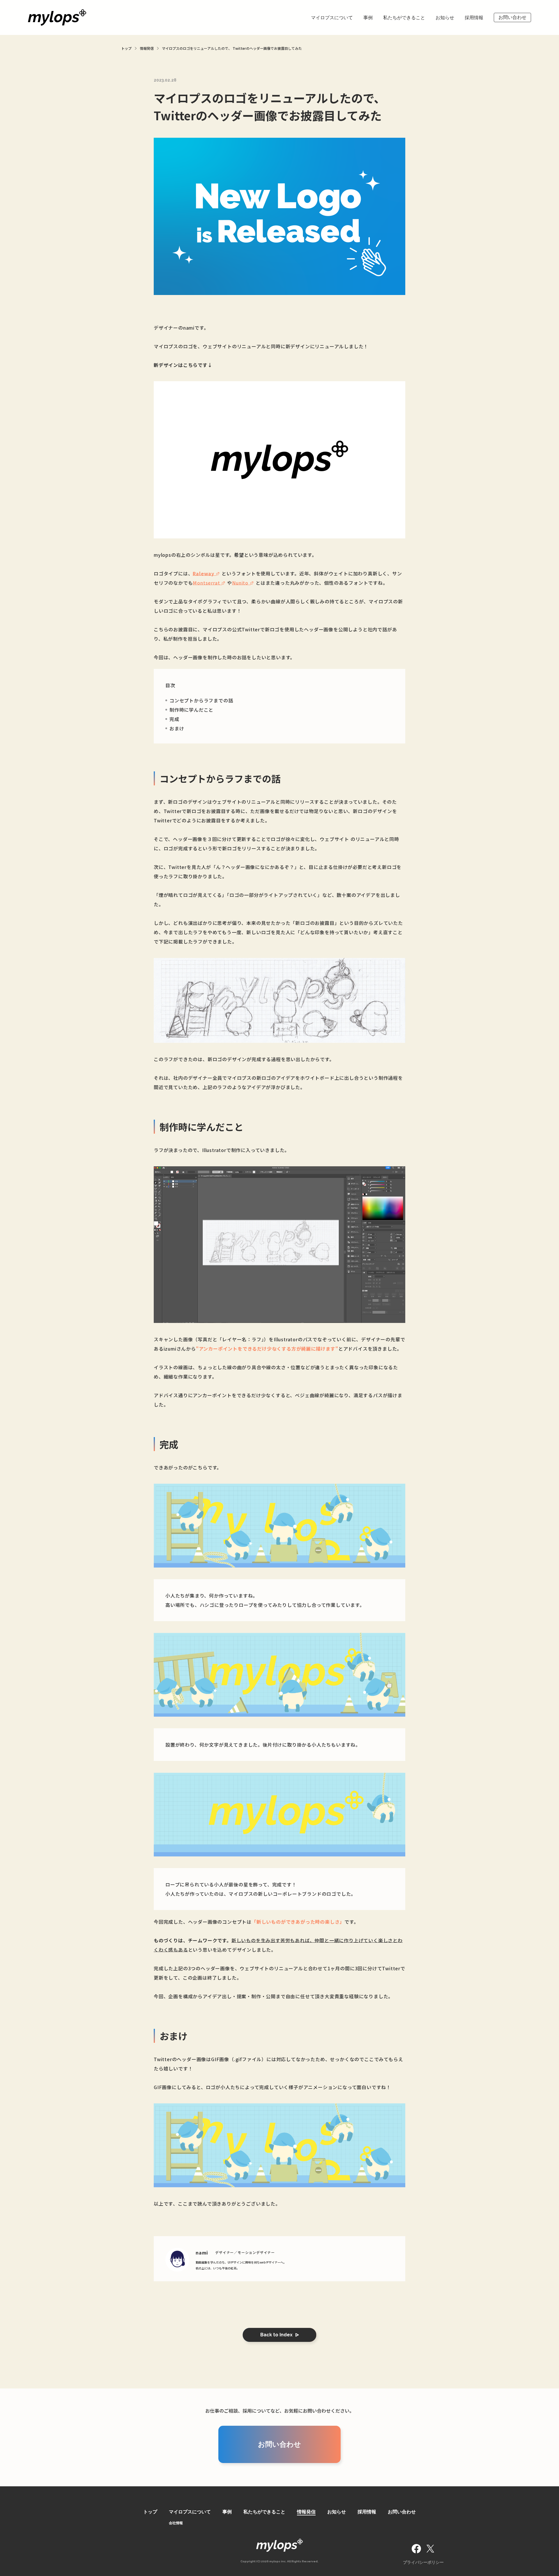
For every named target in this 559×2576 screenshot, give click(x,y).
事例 (368, 18)
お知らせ (445, 18)
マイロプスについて (332, 18)
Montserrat (206, 583)
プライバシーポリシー (423, 2562)
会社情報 (176, 2523)
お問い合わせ (512, 17)
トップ (150, 2512)
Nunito (240, 583)
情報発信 (306, 2512)
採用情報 (474, 18)
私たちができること (404, 18)
